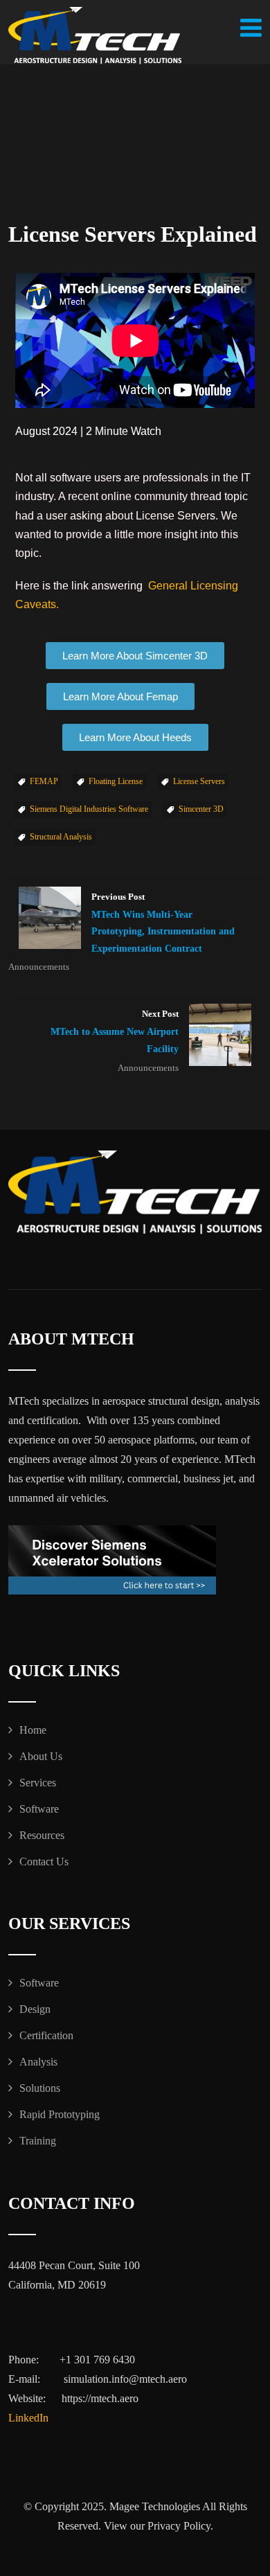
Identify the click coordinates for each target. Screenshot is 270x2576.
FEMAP (44, 781)
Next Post (115, 1032)
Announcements (39, 967)
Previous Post (163, 923)
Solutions (40, 2088)
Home (33, 1730)
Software (39, 1809)
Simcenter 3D (201, 809)
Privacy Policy (179, 2526)
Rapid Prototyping (60, 2114)
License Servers (199, 781)
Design (35, 2009)
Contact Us (44, 1862)
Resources (42, 1835)
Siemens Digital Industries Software (89, 809)
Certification (46, 2035)
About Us (41, 1756)
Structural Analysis (61, 837)
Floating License (116, 781)
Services (38, 1783)
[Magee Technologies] (95, 36)
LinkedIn (28, 2418)
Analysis (38, 2062)
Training (38, 2141)
